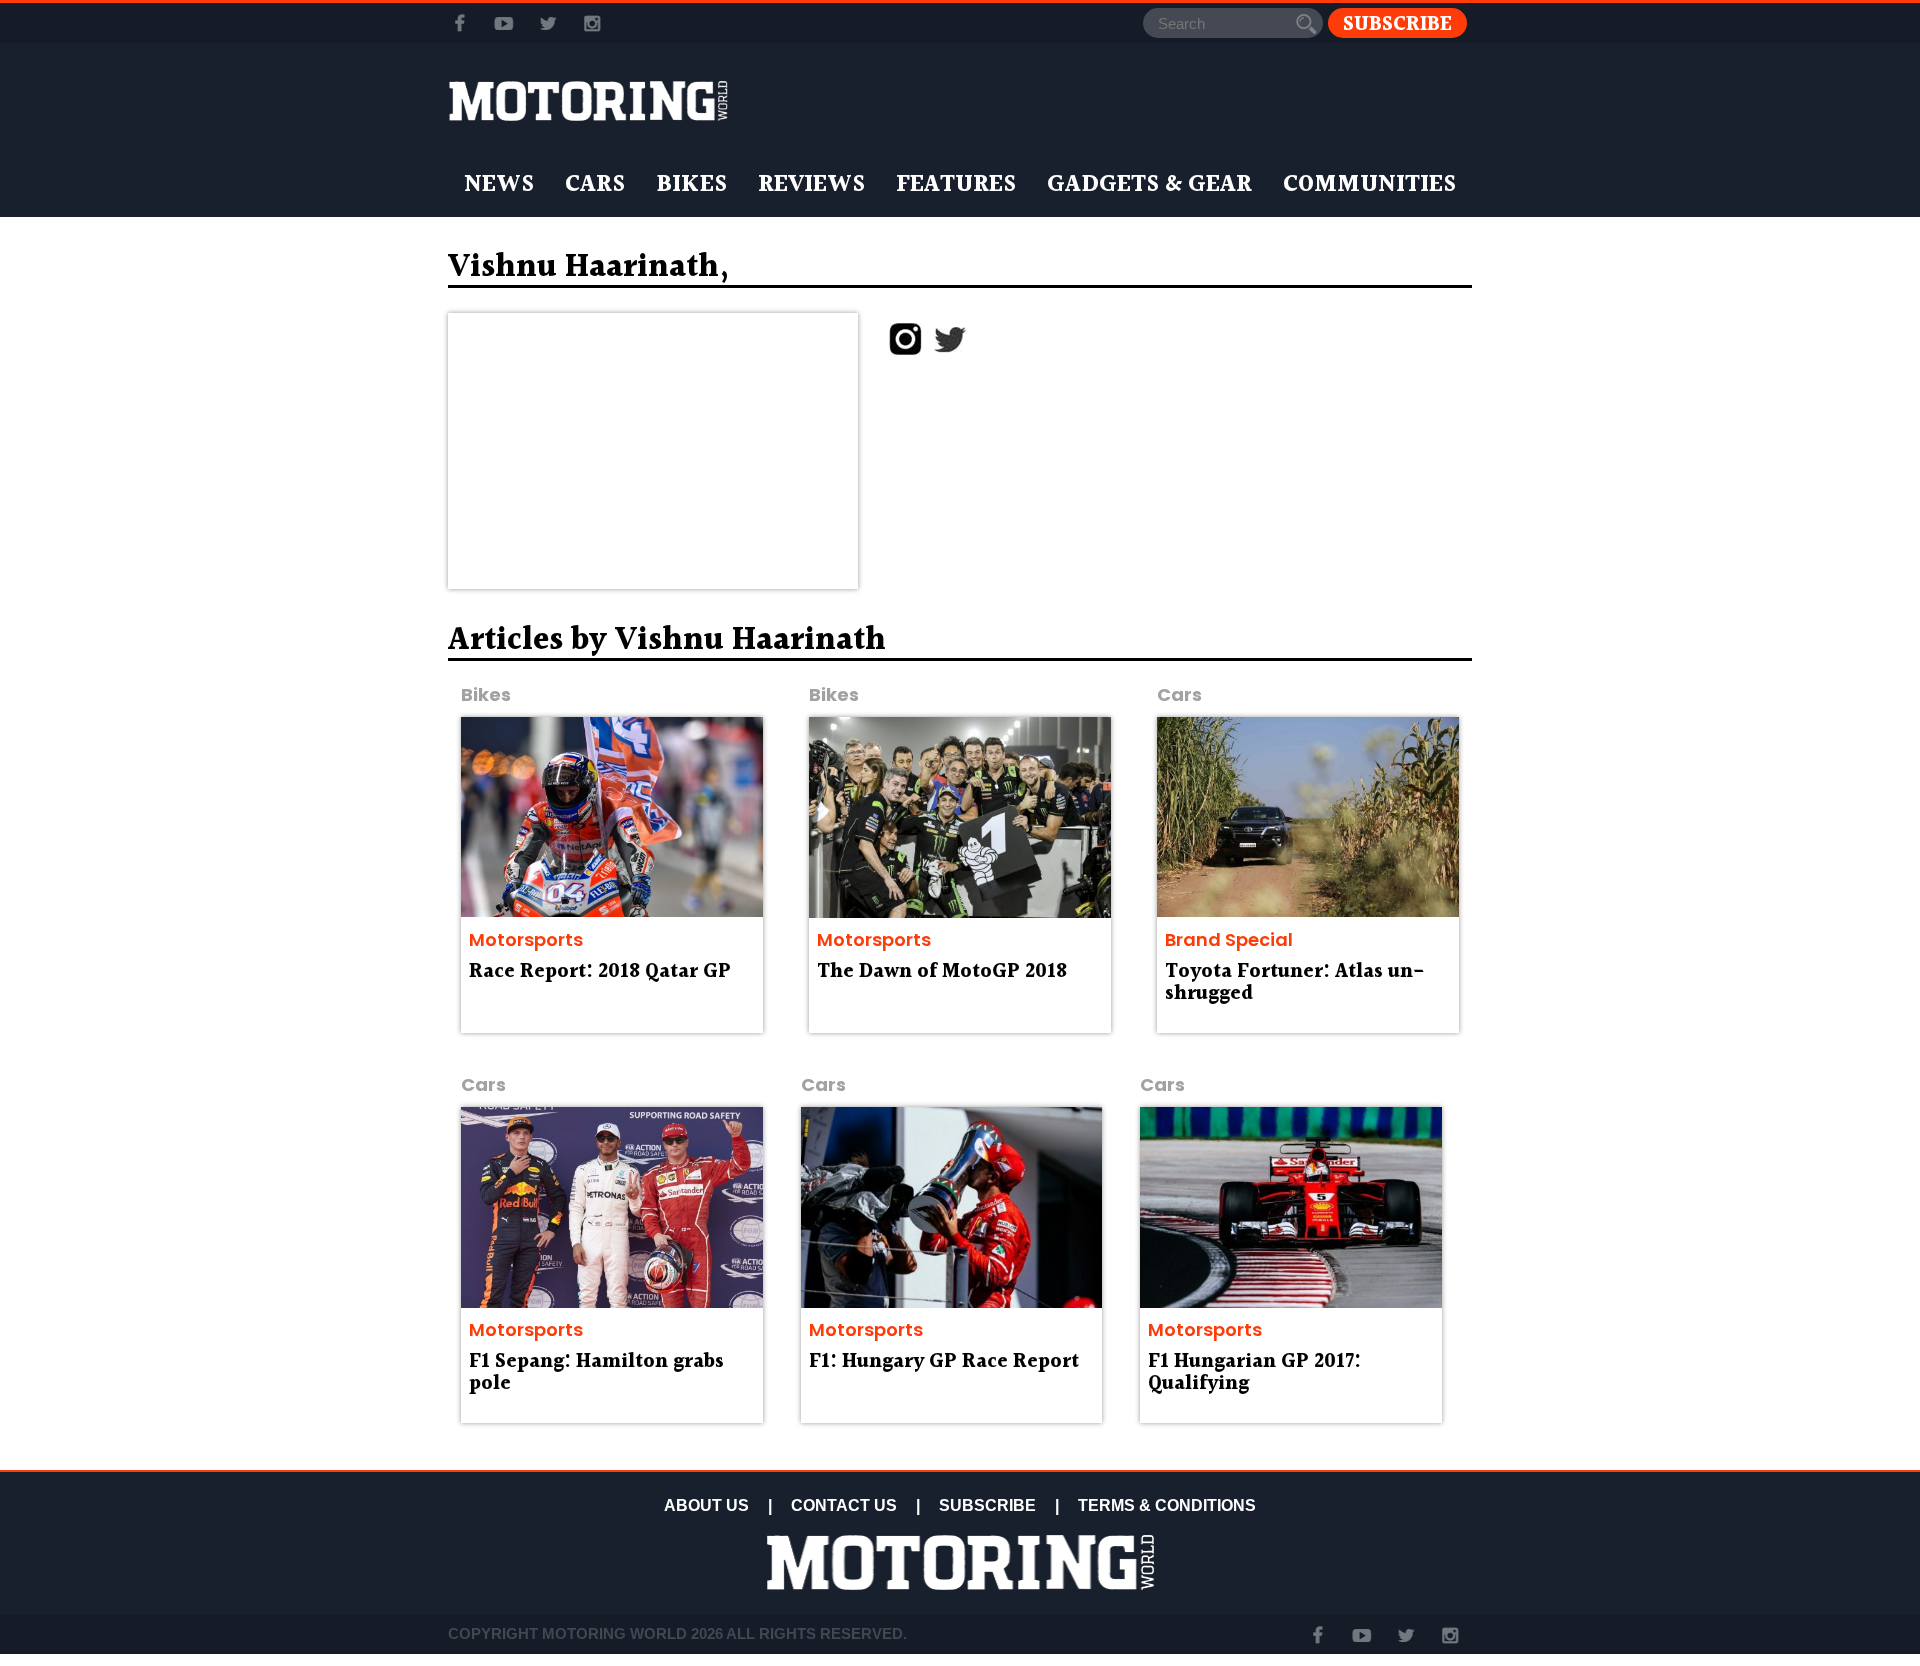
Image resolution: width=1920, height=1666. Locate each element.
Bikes (691, 185)
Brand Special (1229, 939)
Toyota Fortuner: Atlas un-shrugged (1295, 983)
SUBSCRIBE (987, 1505)
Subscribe (1397, 23)
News (499, 185)
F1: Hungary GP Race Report (944, 1362)
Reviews (811, 185)
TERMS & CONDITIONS (1167, 1505)
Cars (595, 185)
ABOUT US (706, 1505)
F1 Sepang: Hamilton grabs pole (596, 1373)
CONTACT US (844, 1505)
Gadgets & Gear (1149, 185)
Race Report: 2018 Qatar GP (600, 972)
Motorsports (526, 939)
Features (956, 185)
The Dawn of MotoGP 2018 (942, 972)
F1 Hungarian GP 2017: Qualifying (1254, 1373)
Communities (1369, 185)
